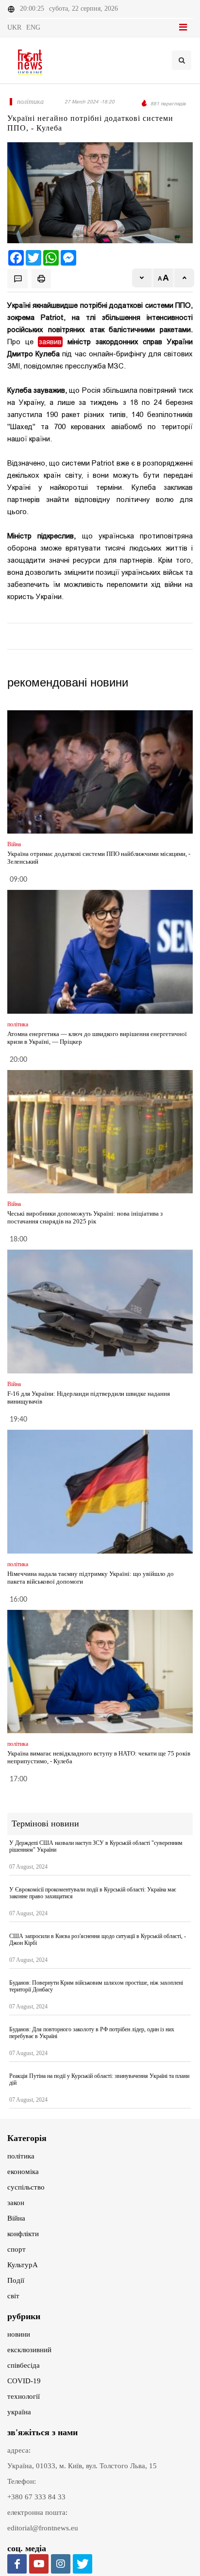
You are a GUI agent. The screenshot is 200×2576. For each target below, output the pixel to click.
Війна (16, 2218)
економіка (23, 2172)
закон (16, 2203)
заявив (50, 342)
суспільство (26, 2187)
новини (19, 2334)
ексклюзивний (29, 2350)
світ (13, 2296)
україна (19, 2412)
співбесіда (24, 2365)
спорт (17, 2249)
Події (16, 2280)
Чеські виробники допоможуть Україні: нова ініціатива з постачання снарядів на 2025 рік (85, 1217)
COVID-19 (24, 2381)
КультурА (23, 2265)
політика (21, 2156)
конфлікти (23, 2234)
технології (24, 2396)
